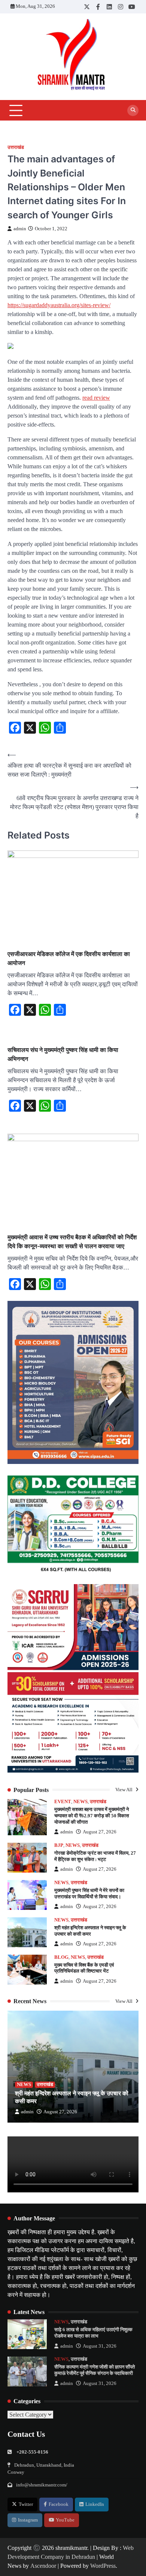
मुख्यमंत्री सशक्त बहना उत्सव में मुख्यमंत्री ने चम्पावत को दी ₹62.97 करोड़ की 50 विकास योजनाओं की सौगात (92, 1816)
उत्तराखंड (16, 147)
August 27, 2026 (100, 1832)
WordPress (103, 2566)
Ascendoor (43, 2566)
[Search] (133, 110)
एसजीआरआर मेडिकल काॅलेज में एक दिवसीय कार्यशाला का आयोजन (69, 958)
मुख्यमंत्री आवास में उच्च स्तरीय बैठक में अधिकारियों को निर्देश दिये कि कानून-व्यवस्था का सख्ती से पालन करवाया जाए (72, 1242)
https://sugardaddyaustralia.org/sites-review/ (59, 305)
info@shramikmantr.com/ (42, 2485)
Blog (61, 1957)
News (80, 1802)
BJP (59, 1845)
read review (96, 398)
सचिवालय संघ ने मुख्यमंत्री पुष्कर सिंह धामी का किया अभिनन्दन (63, 1054)
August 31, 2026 (100, 2346)
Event (63, 1802)
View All (124, 1790)
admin (20, 229)
